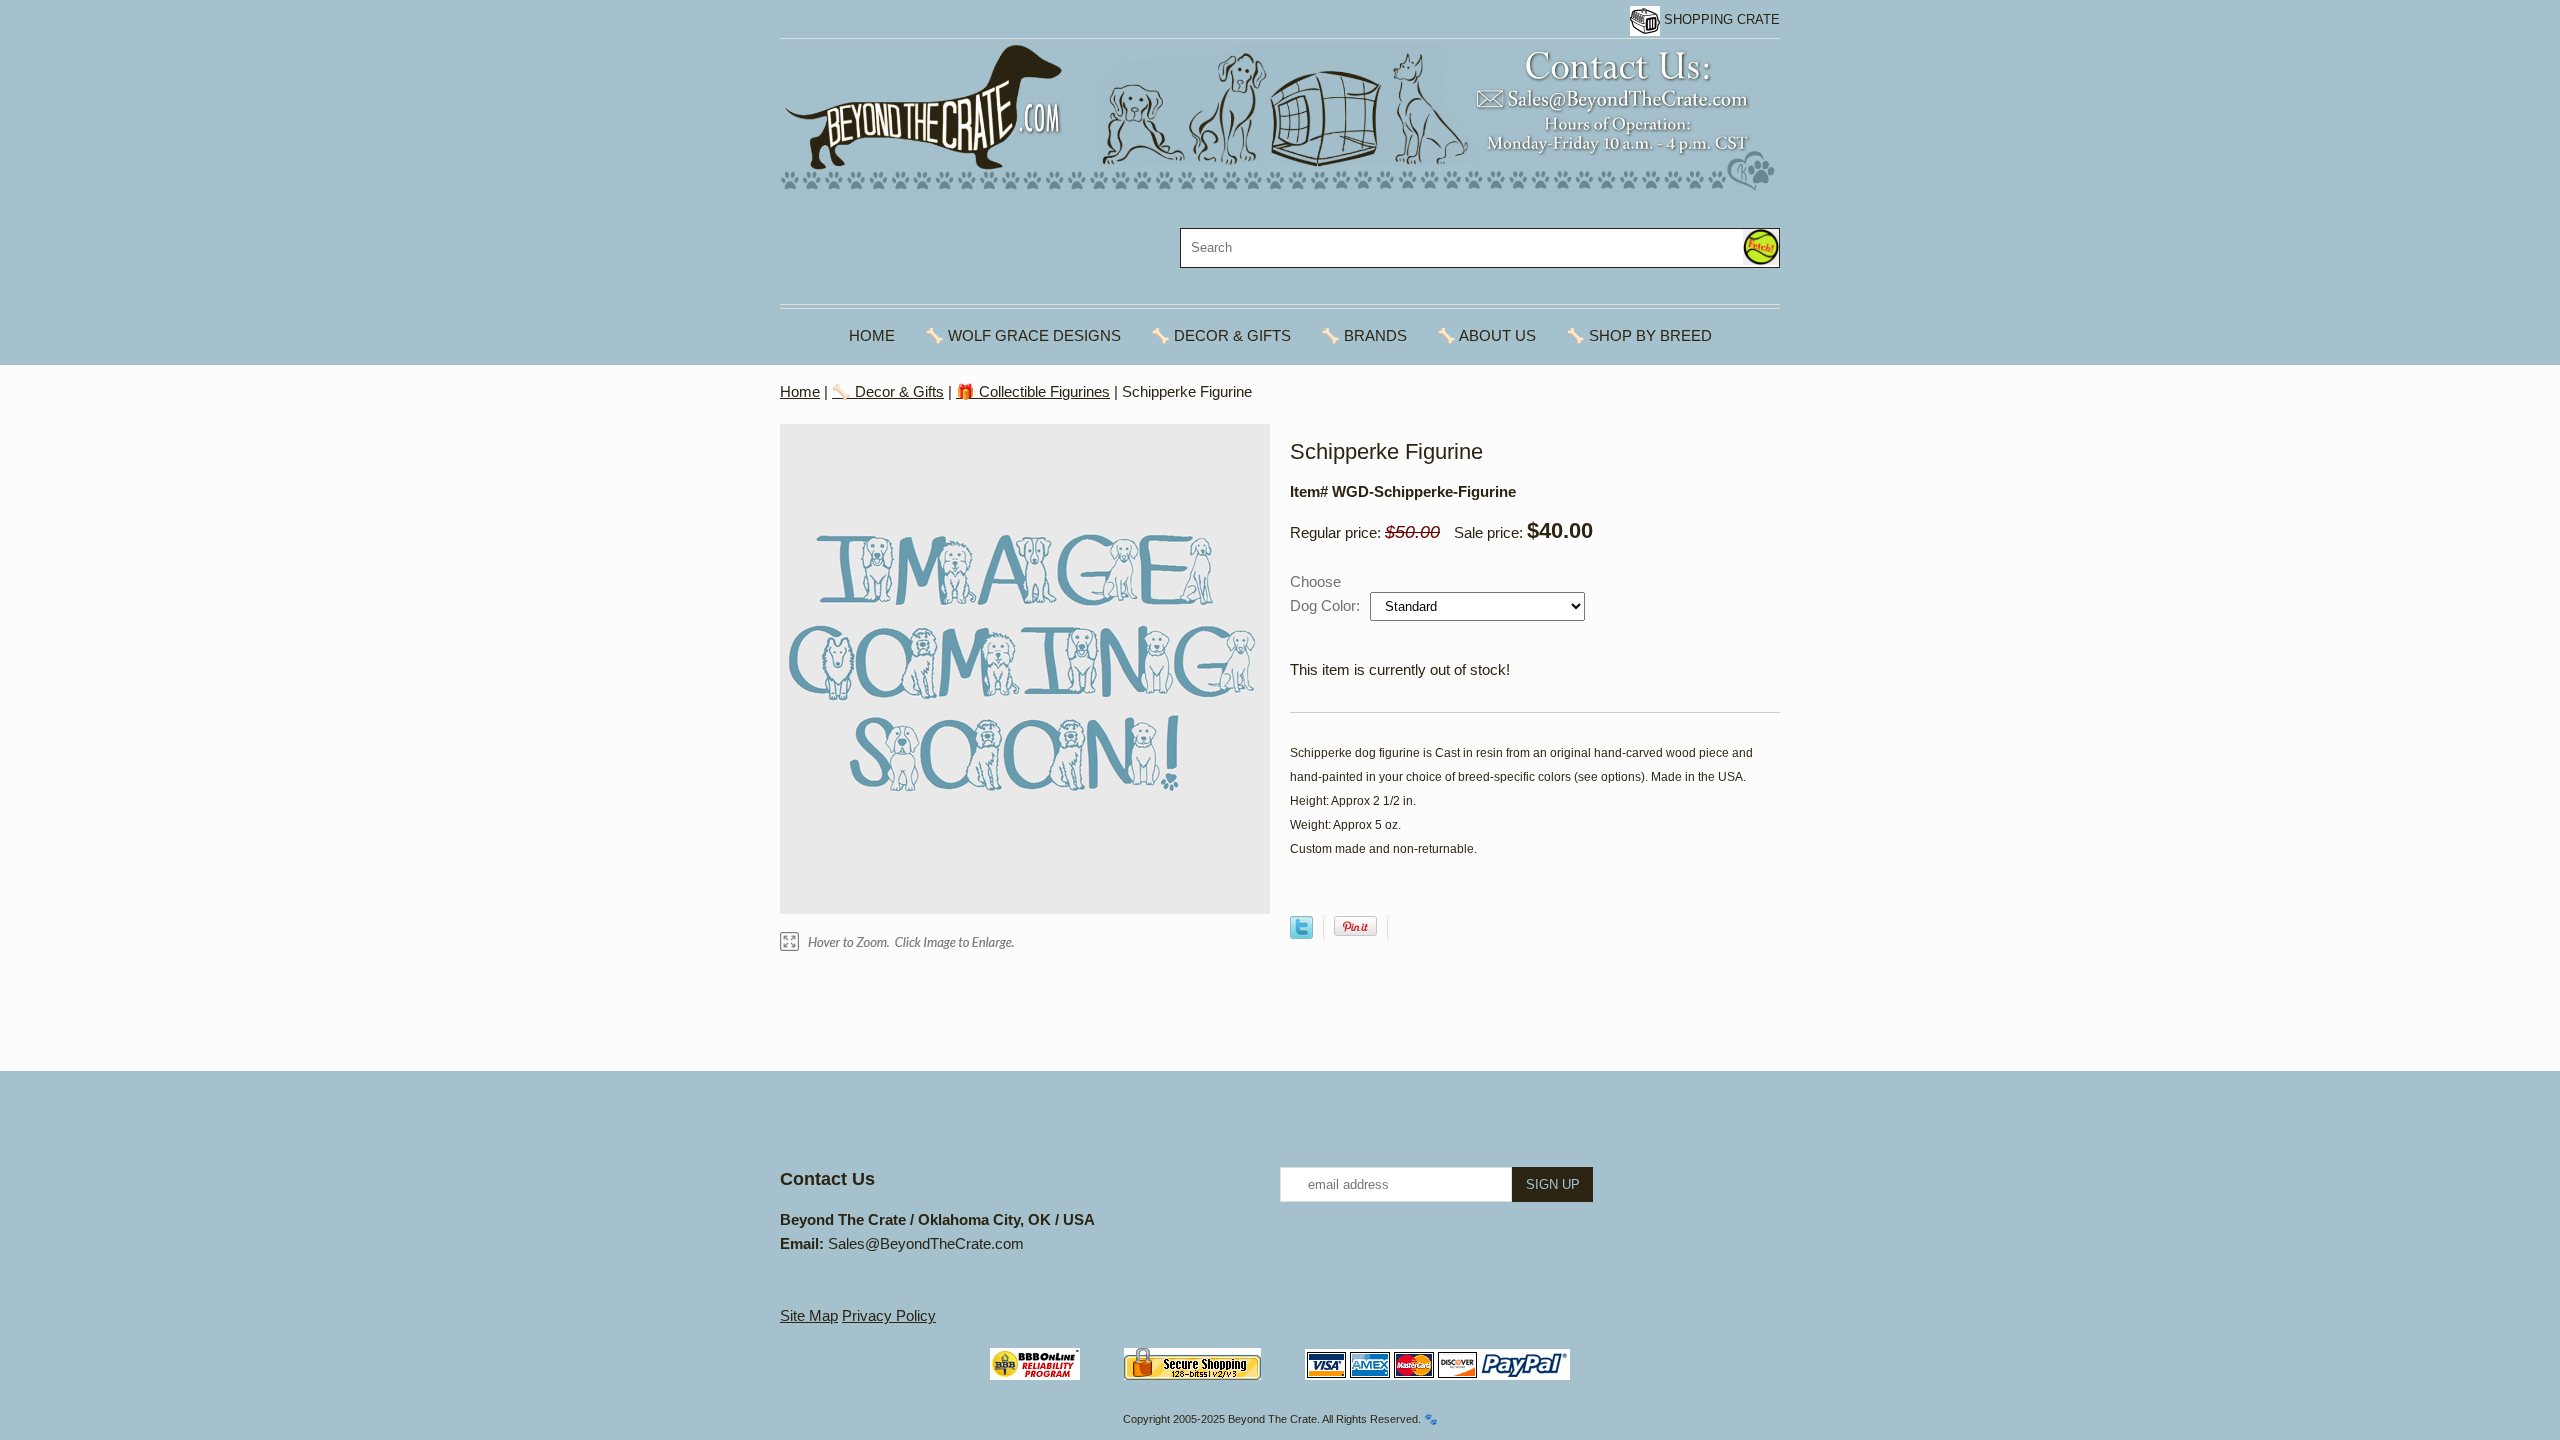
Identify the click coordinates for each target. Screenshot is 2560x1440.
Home (872, 335)
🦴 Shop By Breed (1639, 335)
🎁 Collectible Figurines (1033, 391)
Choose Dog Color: (1327, 593)
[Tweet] (1301, 933)
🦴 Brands (1364, 335)
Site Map (809, 1315)
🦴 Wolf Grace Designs (1023, 335)
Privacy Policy (889, 1315)
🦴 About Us (1486, 335)
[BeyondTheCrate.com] (1279, 115)
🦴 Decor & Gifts (1221, 335)
